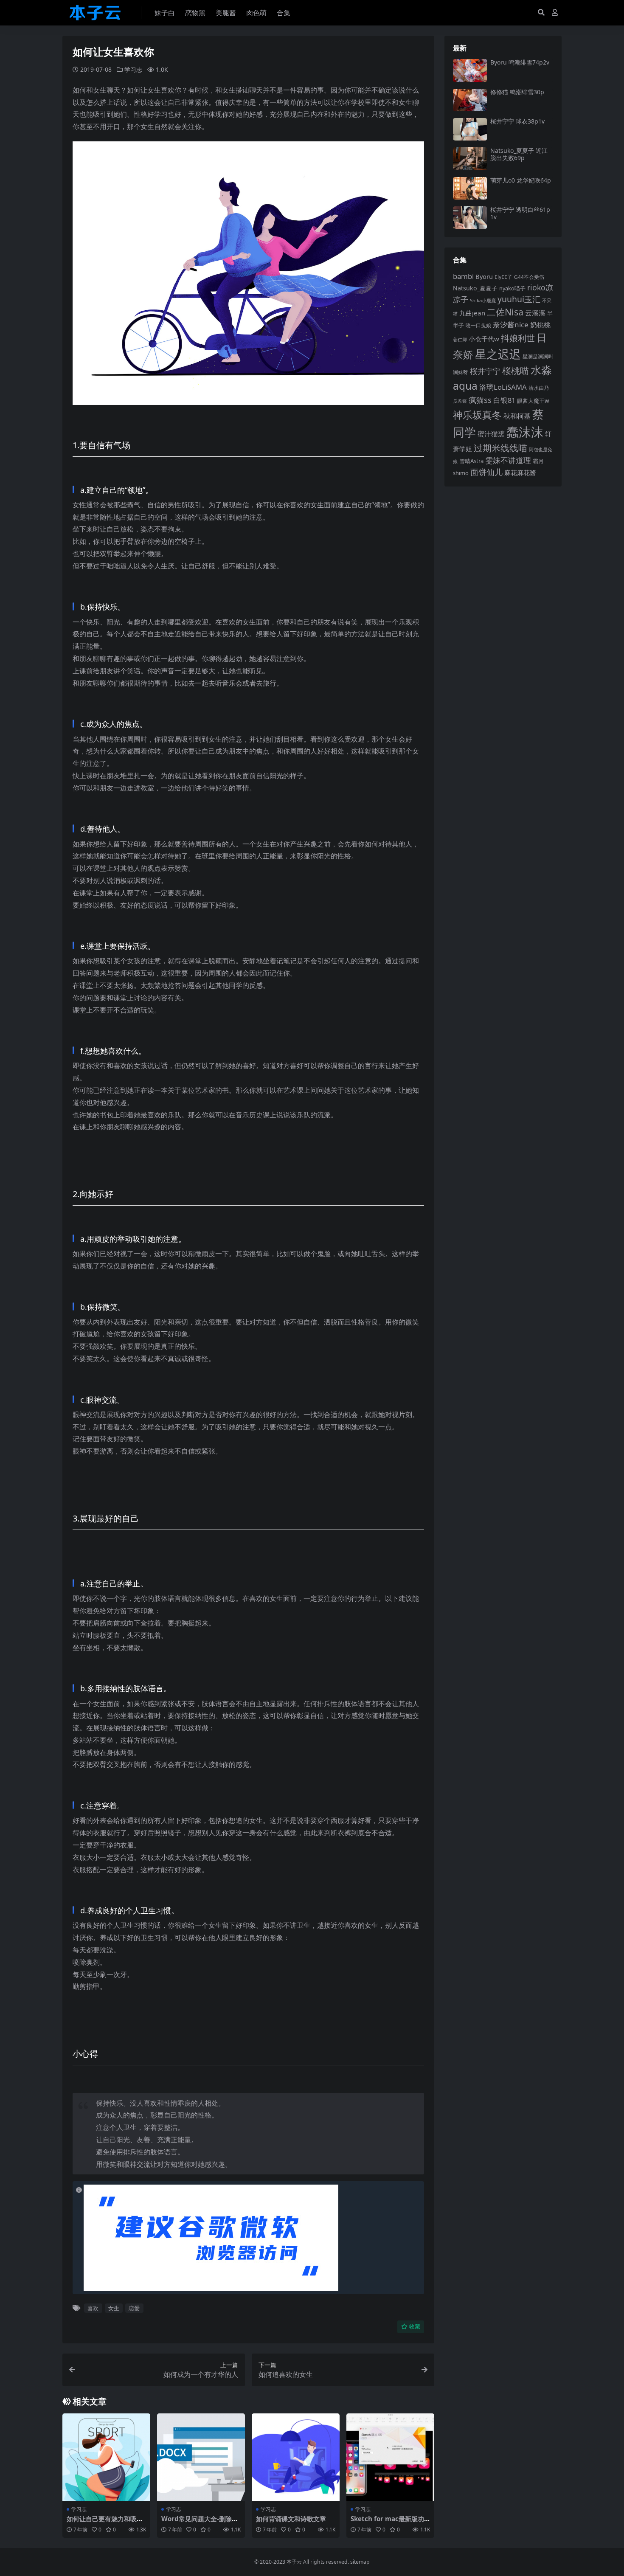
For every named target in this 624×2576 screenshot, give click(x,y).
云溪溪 (535, 313)
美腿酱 (226, 13)
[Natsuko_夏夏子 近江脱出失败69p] (470, 159)
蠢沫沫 (525, 432)
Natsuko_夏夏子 (475, 288)
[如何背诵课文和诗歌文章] (296, 2457)
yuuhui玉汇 (519, 299)
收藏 (415, 2327)
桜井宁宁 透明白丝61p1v (520, 213)
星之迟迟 (498, 354)
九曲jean (472, 313)
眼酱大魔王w (533, 401)
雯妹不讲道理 (508, 460)
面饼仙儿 (486, 472)
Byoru (484, 276)
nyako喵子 (512, 288)
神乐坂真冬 (477, 415)
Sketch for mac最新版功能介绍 (387, 2523)
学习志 (133, 69)
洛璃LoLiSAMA (503, 387)
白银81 (504, 400)
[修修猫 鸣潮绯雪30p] (470, 100)
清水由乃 (539, 388)
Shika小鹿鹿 (483, 300)
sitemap (360, 2562)
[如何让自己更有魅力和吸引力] (106, 2457)
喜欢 (93, 2308)
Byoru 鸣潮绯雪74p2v (520, 62)
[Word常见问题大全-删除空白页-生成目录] (201, 2457)
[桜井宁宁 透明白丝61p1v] (470, 218)
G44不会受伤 (529, 277)
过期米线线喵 (500, 448)
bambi (463, 276)
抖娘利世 (518, 338)
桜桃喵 (516, 371)
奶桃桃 (540, 325)
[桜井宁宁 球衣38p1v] (470, 129)
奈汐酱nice (511, 325)
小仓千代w (484, 339)
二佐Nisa (505, 312)
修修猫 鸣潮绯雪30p (517, 92)
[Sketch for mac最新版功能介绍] (390, 2457)
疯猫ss (480, 400)
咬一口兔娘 (478, 325)
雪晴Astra (471, 461)
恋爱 (134, 2308)
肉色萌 (256, 13)
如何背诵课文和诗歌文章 (291, 2519)
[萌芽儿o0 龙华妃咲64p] (470, 188)
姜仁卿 (460, 339)
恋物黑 (195, 13)
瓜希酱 (460, 401)
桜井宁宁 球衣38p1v (517, 121)
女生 (114, 2308)
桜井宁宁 (485, 371)
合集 (284, 13)
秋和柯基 (517, 416)
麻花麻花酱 (520, 472)
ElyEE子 (503, 277)
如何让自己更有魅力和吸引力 (105, 2523)
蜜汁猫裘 (491, 434)
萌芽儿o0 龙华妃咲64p (521, 180)
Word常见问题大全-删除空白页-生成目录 (200, 2523)
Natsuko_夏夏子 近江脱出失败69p (519, 154)
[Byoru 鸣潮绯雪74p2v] (470, 70)
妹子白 (165, 13)
